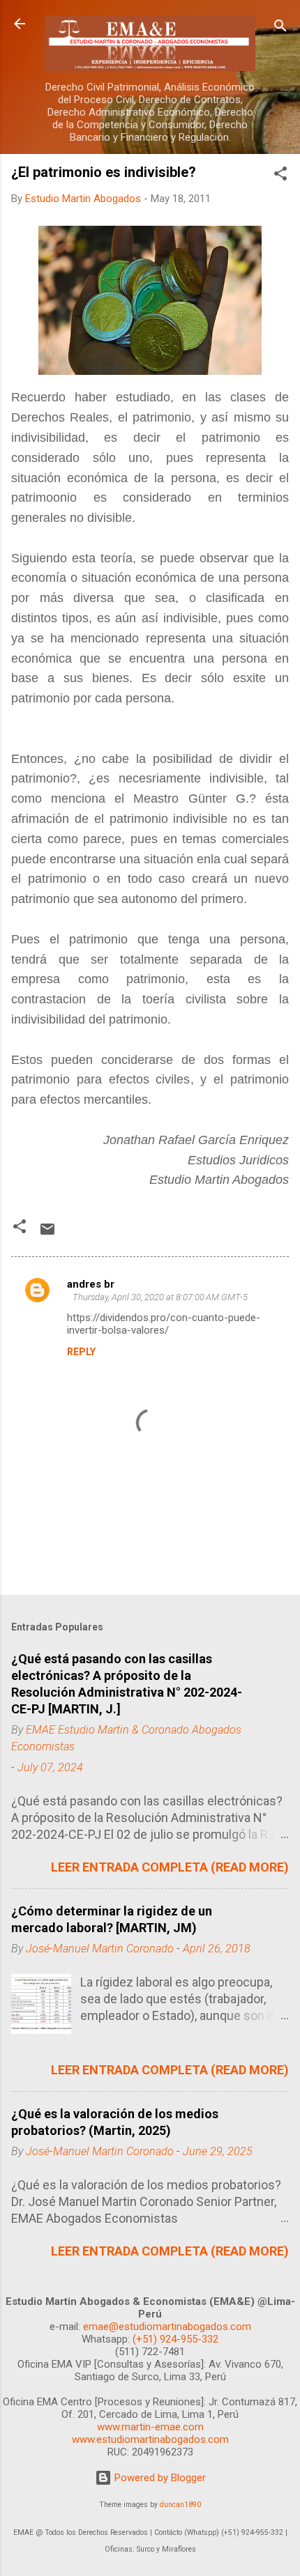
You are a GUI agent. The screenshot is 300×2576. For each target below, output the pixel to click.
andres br (91, 1284)
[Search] (280, 28)
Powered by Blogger (159, 2478)
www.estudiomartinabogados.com (150, 2439)
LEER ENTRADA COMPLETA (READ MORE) (170, 1867)
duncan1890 (180, 2505)
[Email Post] (47, 1234)
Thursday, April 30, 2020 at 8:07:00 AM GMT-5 (160, 1297)
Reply (81, 1352)
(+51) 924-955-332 (175, 2339)
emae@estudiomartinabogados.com (167, 2327)
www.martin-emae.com (150, 2427)
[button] (280, 176)
